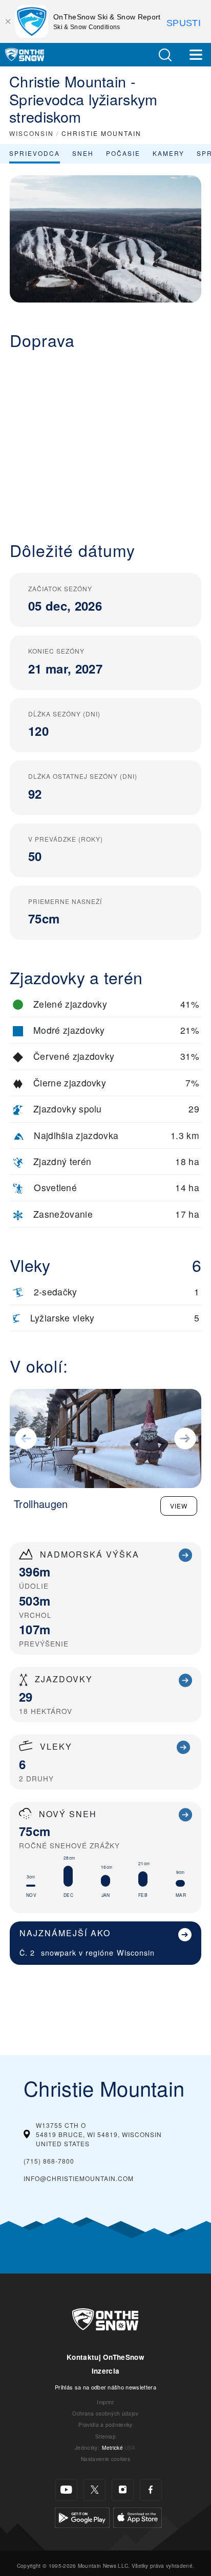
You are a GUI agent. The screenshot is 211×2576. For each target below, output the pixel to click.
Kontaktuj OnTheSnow (105, 2357)
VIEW (179, 1506)
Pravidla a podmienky (105, 2424)
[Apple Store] (138, 2516)
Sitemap (105, 2436)
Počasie (123, 153)
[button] (165, 55)
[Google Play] (82, 2516)
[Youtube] (66, 2490)
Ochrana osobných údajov (105, 2413)
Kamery (168, 153)
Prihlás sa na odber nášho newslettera (105, 2387)
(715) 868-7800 (49, 2161)
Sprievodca (35, 153)
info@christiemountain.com (79, 2178)
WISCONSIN (31, 133)
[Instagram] (123, 2490)
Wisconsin (136, 1952)
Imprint (105, 2402)
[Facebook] (151, 2490)
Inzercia (106, 2371)
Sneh (83, 153)
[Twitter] (94, 2490)
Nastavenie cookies (105, 2459)
